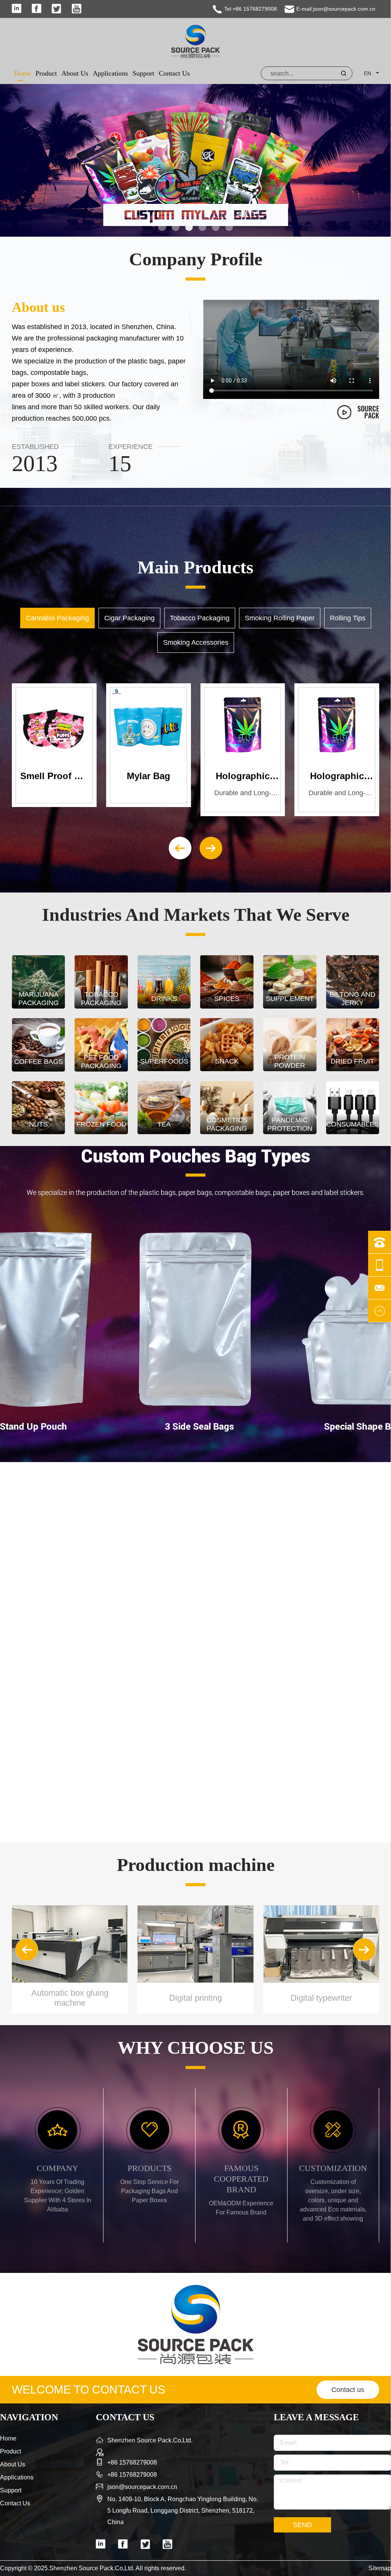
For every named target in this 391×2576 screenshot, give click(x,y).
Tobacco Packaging (200, 618)
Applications (110, 73)
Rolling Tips (348, 618)
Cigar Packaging (129, 618)
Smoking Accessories (196, 642)
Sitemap (380, 2568)
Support (143, 73)
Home (23, 73)
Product (46, 73)
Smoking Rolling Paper (280, 618)
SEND (302, 2525)
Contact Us (174, 73)
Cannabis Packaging (57, 618)
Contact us (348, 2390)
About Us (75, 73)
